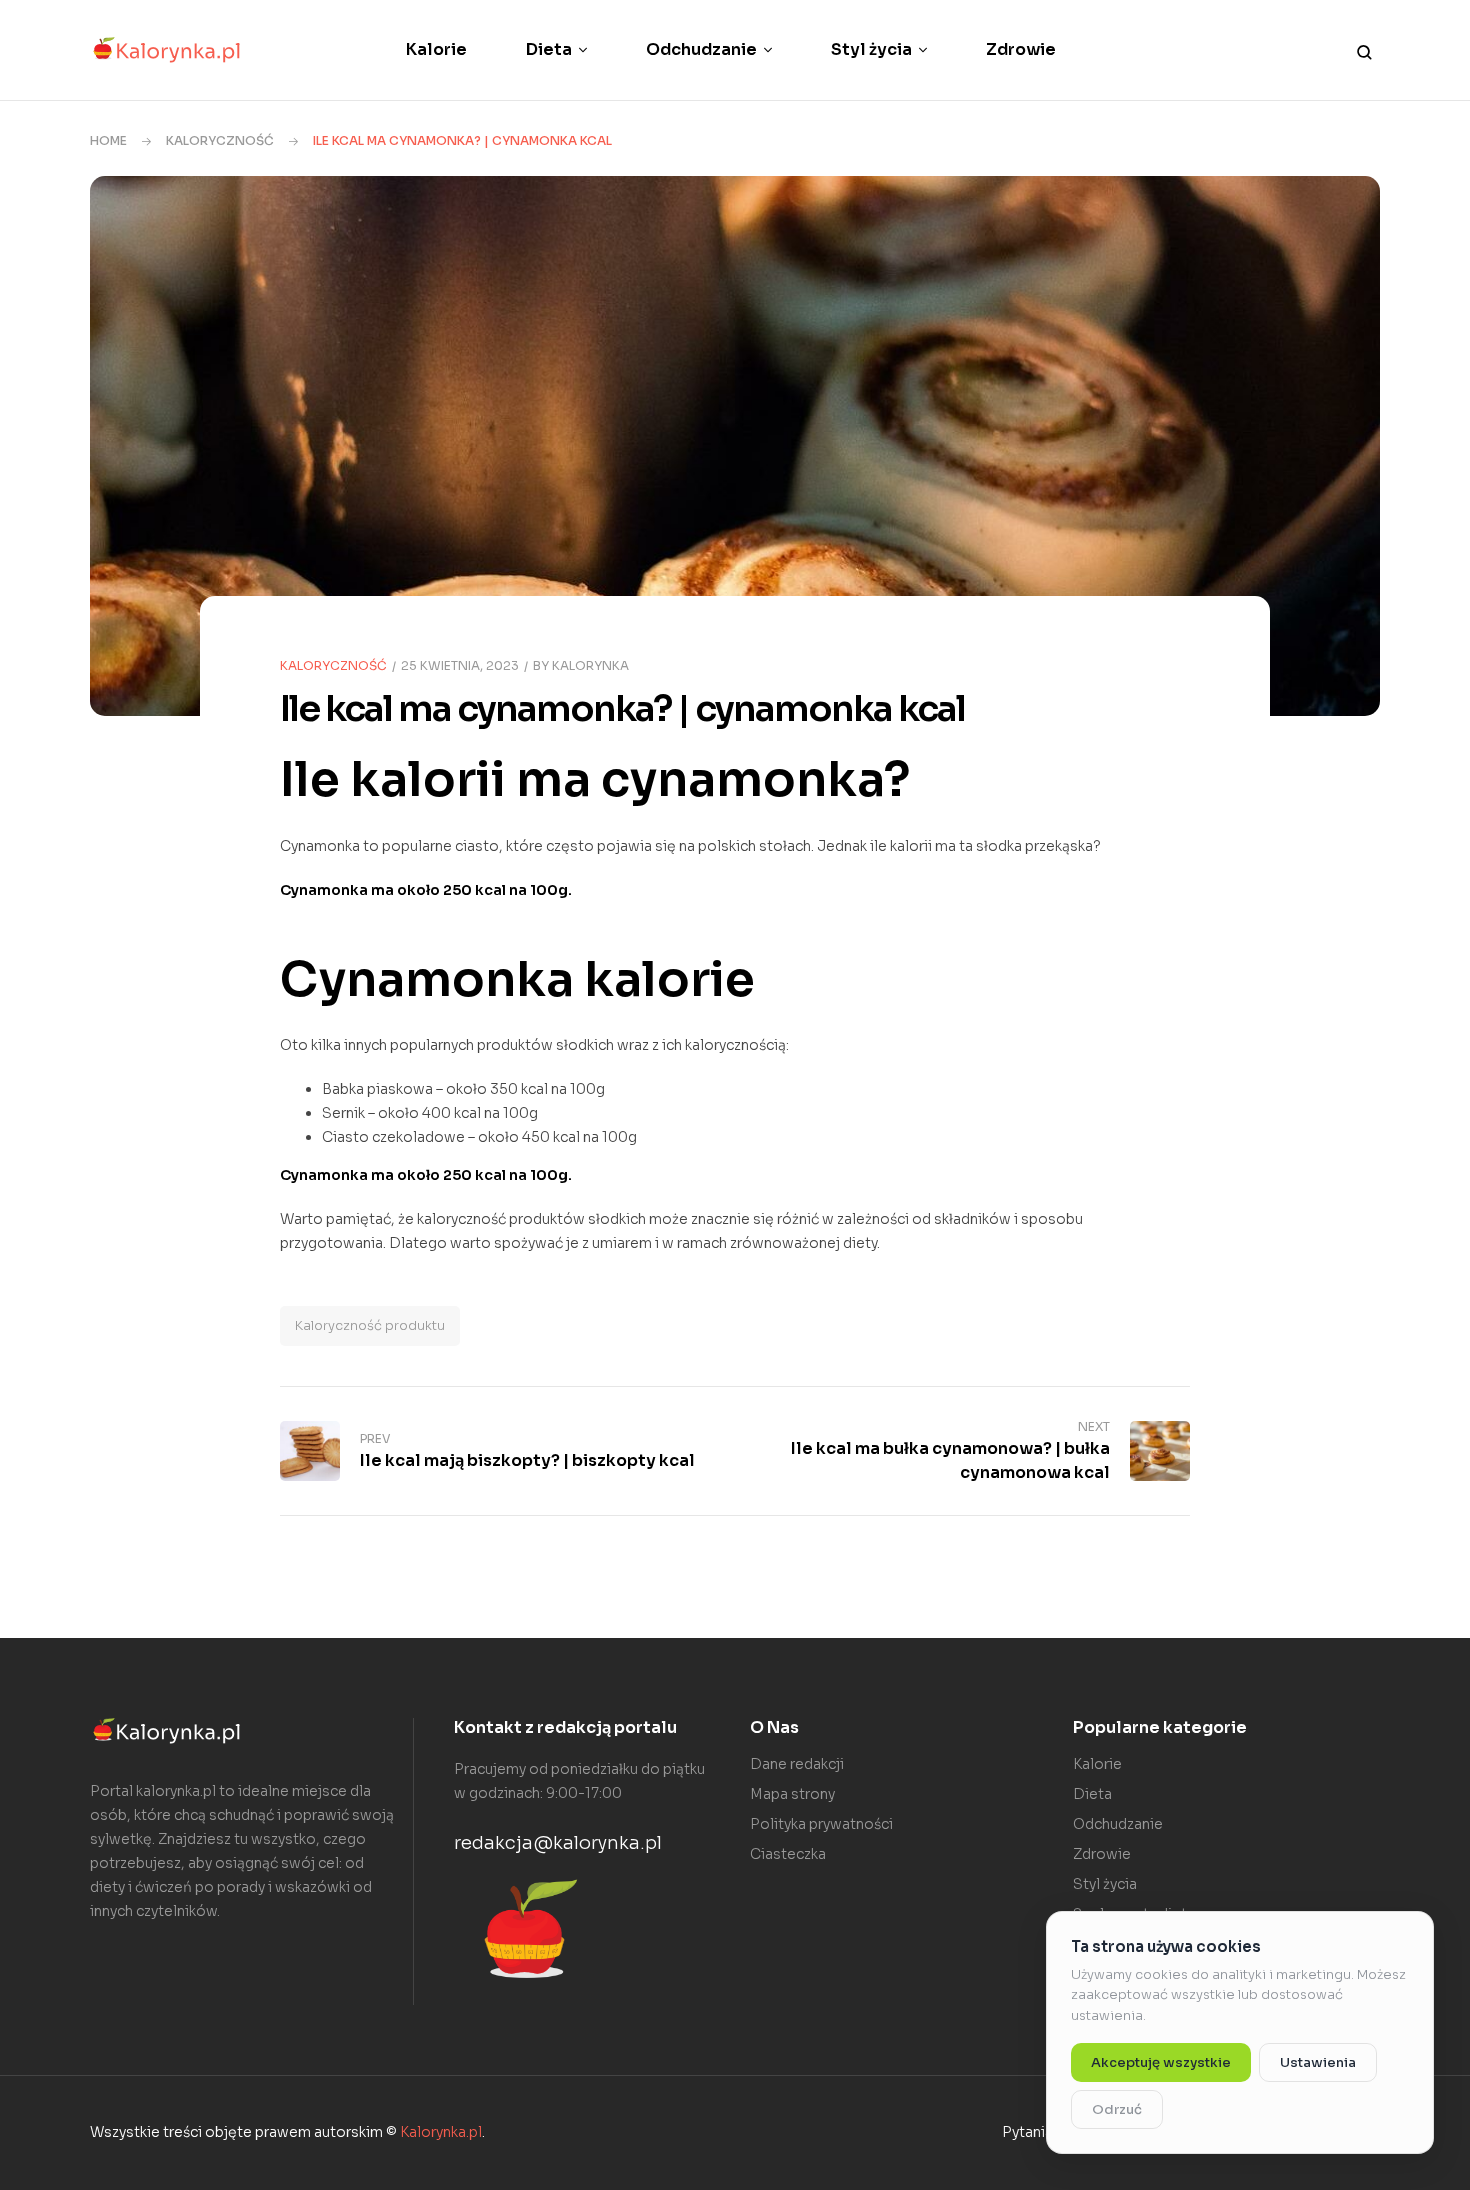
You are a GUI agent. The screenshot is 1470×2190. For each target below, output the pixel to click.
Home (108, 140)
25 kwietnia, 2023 (460, 665)
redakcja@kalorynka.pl (558, 1843)
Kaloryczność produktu (370, 1325)
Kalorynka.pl (441, 2132)
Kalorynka (590, 665)
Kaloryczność (220, 140)
